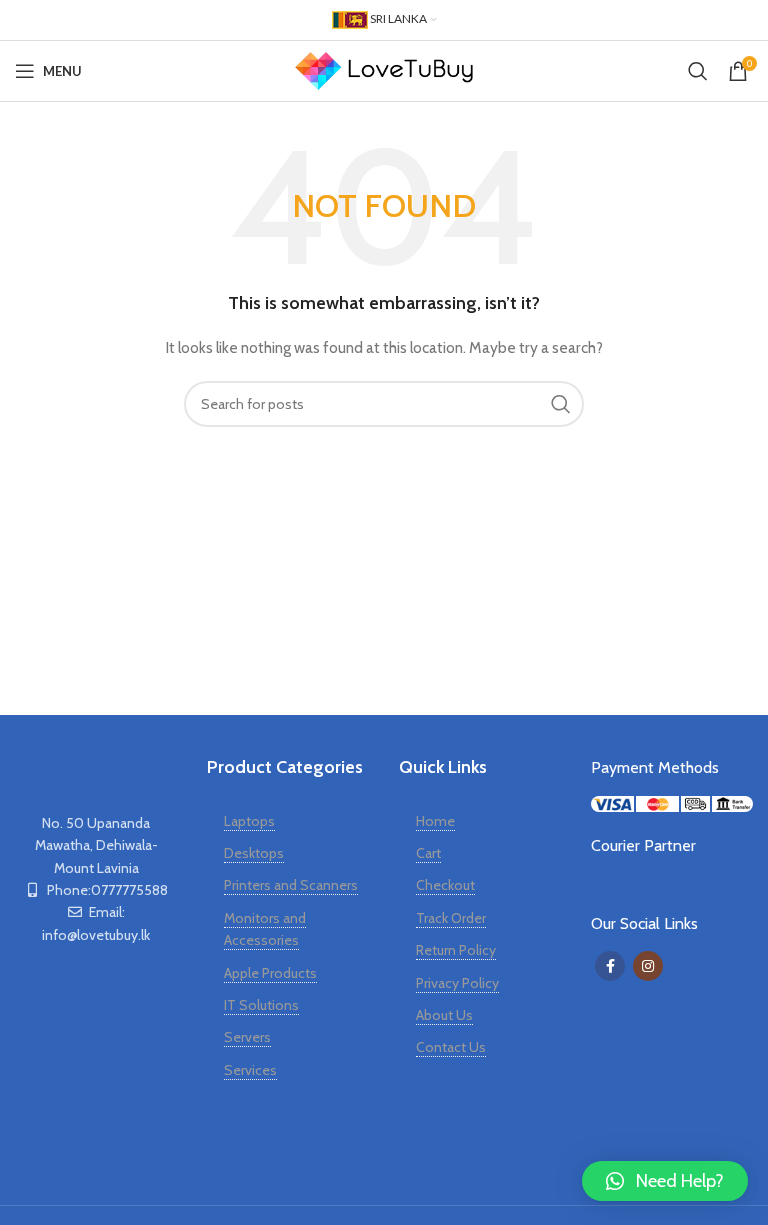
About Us (444, 1015)
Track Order (451, 918)
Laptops (249, 821)
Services (250, 1070)
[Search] (698, 71)
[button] (665, 1181)
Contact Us (451, 1047)
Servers (247, 1037)
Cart (428, 853)
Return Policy (456, 950)
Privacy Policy (457, 983)
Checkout (445, 885)
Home (435, 821)
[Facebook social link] (610, 966)
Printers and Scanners (291, 885)
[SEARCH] (561, 404)
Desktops (254, 853)
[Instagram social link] (648, 966)
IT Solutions (261, 1005)
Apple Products (270, 973)
